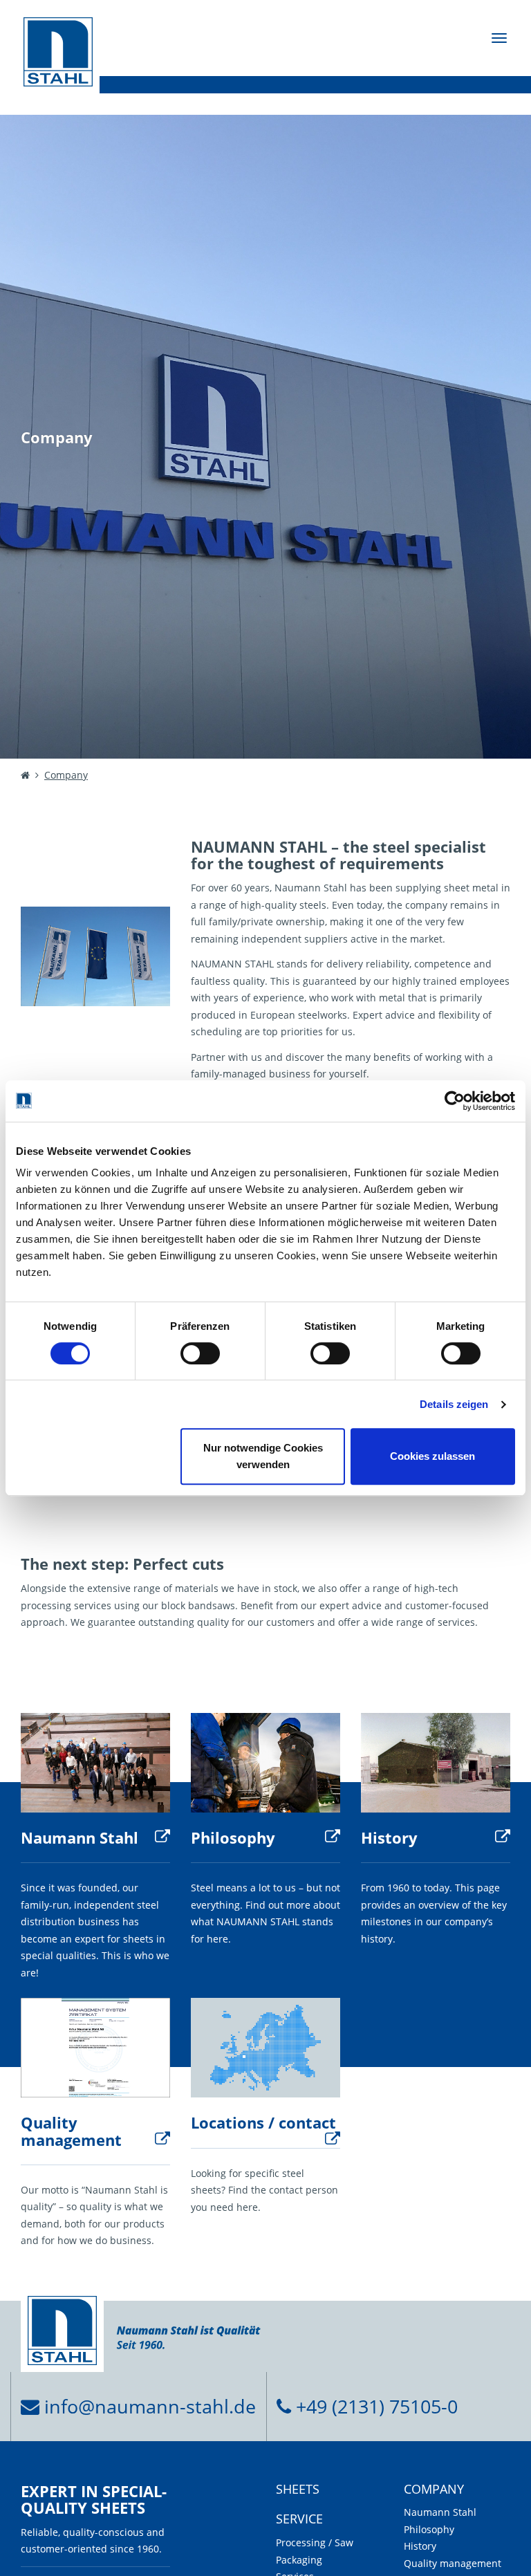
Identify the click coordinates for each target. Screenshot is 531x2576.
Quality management (71, 2131)
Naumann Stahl (80, 1837)
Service (299, 2519)
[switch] (200, 1353)
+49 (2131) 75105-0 (374, 2406)
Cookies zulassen (432, 1456)
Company (434, 2490)
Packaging (299, 2560)
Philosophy (233, 1837)
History (389, 1837)
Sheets (298, 2490)
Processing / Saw (315, 2542)
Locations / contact (263, 2122)
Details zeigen (454, 1404)
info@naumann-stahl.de (148, 2406)
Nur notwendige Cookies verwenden (263, 1456)
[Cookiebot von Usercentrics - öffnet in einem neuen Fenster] (455, 1101)
